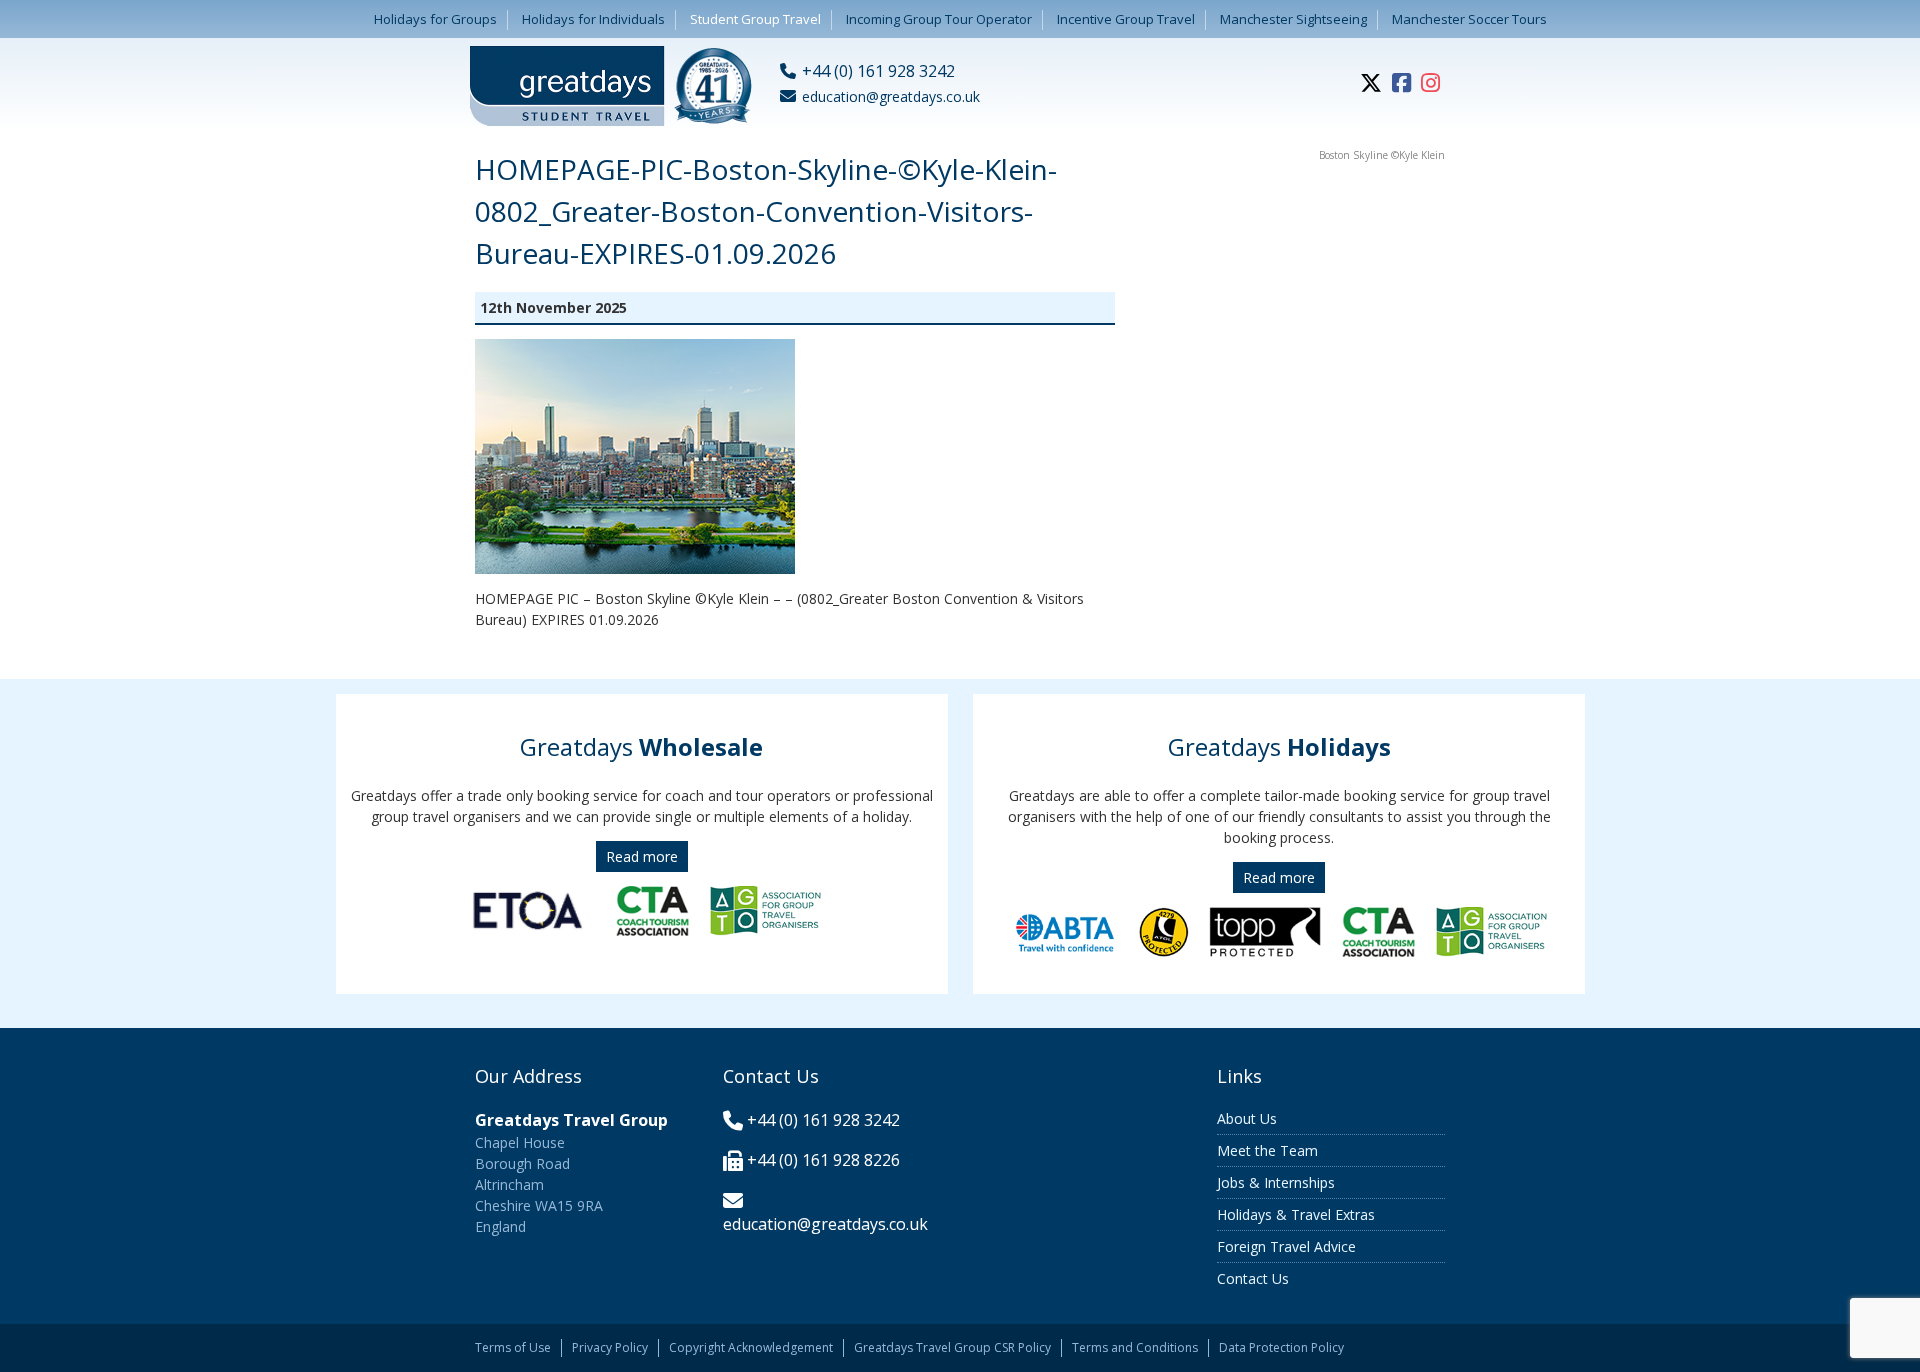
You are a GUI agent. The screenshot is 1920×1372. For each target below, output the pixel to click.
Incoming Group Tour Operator (939, 19)
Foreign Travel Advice (1286, 1246)
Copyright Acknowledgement (751, 1347)
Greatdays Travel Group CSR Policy (952, 1347)
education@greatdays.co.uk (825, 1224)
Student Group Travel (755, 19)
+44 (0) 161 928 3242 (823, 1120)
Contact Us (1253, 1278)
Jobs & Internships (1276, 1182)
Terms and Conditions (1135, 1347)
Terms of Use (513, 1347)
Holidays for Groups (435, 19)
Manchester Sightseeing (1293, 19)
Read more (642, 856)
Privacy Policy (610, 1347)
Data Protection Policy (1281, 1347)
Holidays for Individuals (593, 19)
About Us (1247, 1118)
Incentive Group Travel (1126, 19)
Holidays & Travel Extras (1296, 1214)
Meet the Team (1267, 1150)
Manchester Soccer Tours (1469, 19)
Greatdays (641, 746)
